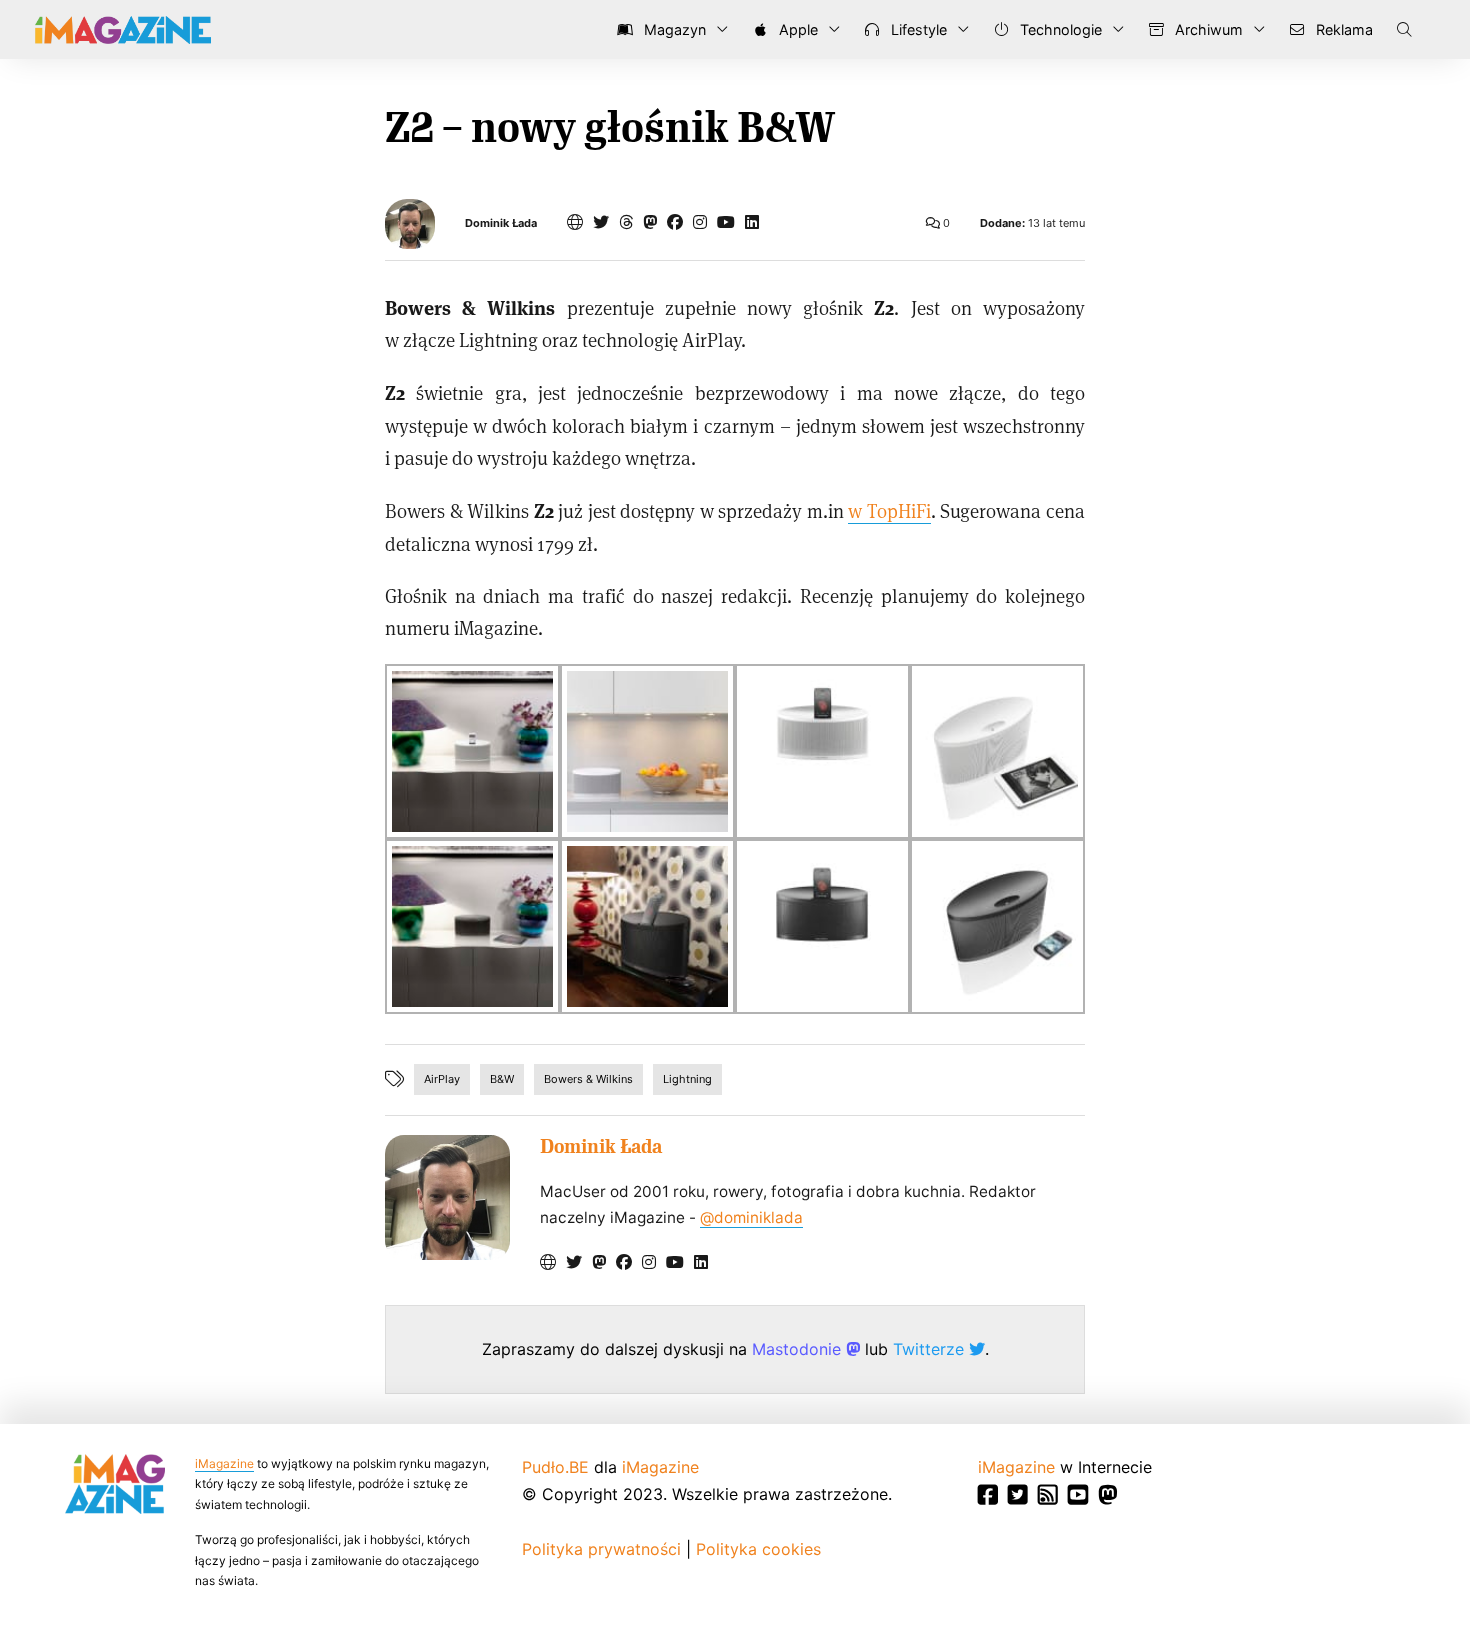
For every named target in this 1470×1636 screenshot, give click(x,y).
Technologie (1059, 29)
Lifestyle (917, 29)
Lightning (687, 1079)
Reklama (1342, 29)
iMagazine (224, 1463)
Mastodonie (799, 1349)
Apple (796, 29)
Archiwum (1207, 29)
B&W (502, 1079)
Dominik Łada (501, 223)
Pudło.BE (555, 1467)
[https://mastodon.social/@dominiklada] (650, 222)
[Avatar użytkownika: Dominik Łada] (447, 1197)
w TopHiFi (889, 510)
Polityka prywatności (601, 1549)
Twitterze (931, 1349)
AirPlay (442, 1079)
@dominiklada (751, 1217)
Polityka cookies (758, 1549)
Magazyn (673, 29)
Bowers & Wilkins (588, 1079)
